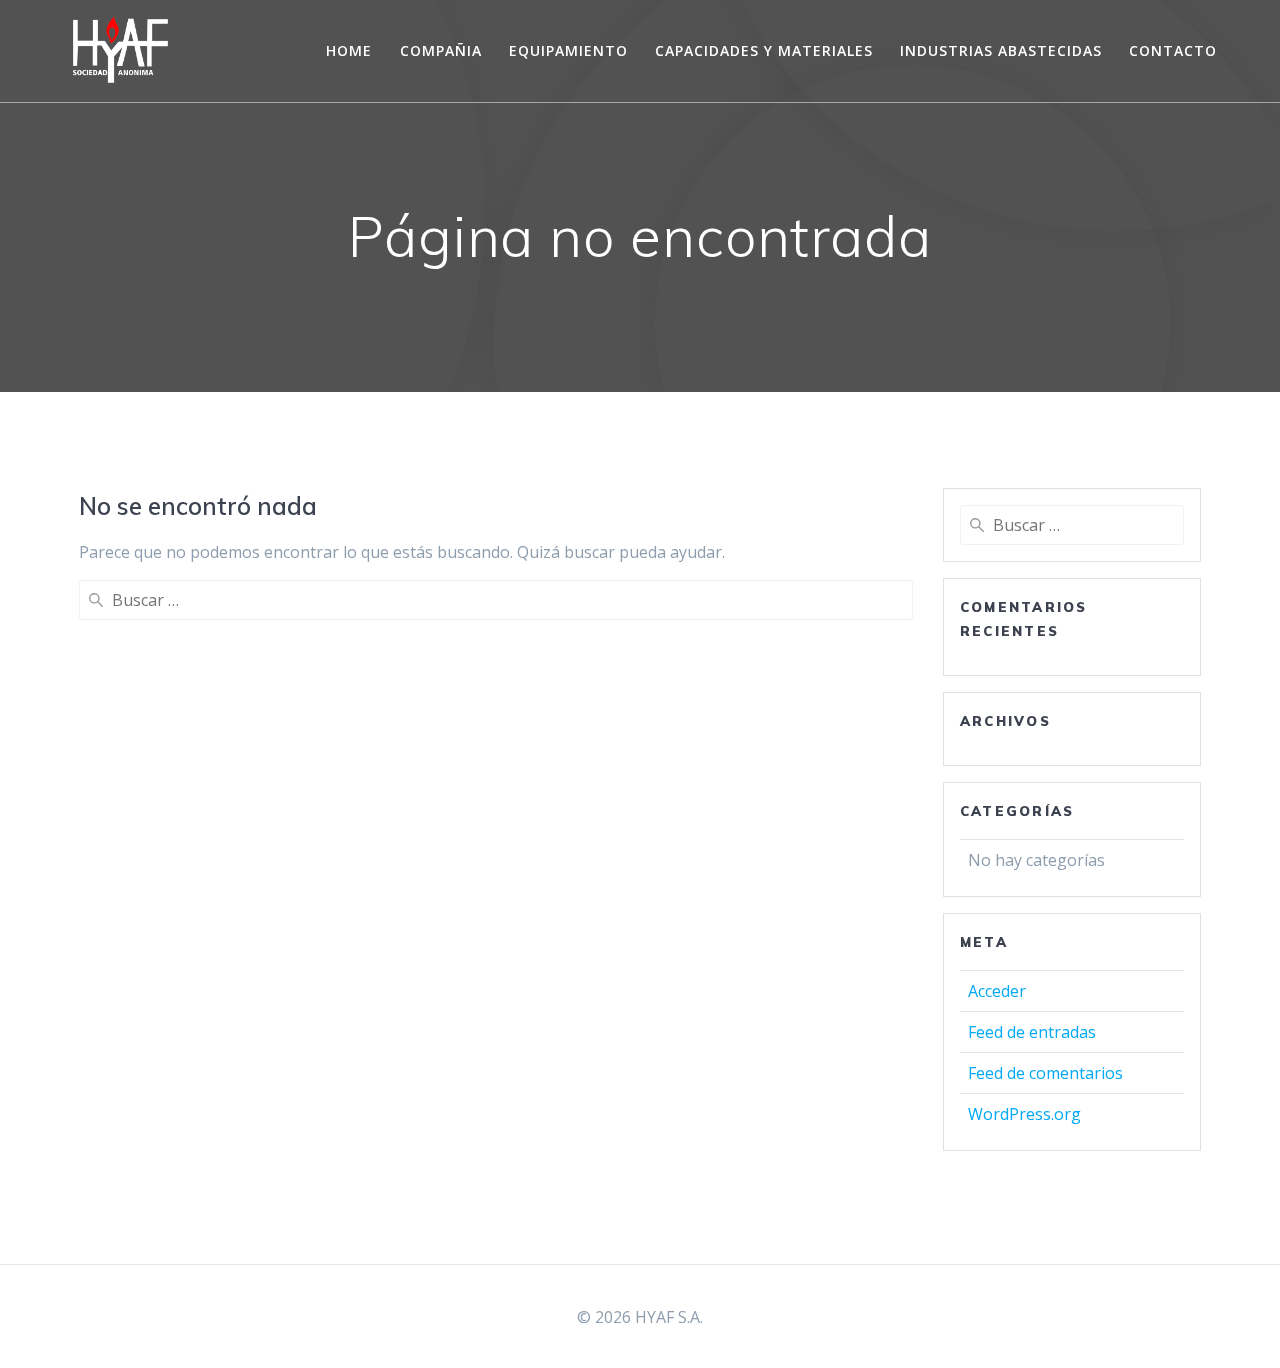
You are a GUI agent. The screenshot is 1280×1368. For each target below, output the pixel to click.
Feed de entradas (1032, 1032)
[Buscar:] (496, 600)
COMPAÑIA (441, 50)
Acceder (997, 991)
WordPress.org (1024, 1114)
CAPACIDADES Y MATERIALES (764, 50)
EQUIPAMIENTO (568, 50)
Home (349, 50)
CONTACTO (1173, 50)
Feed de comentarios (1045, 1073)
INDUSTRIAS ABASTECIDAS (1001, 50)
